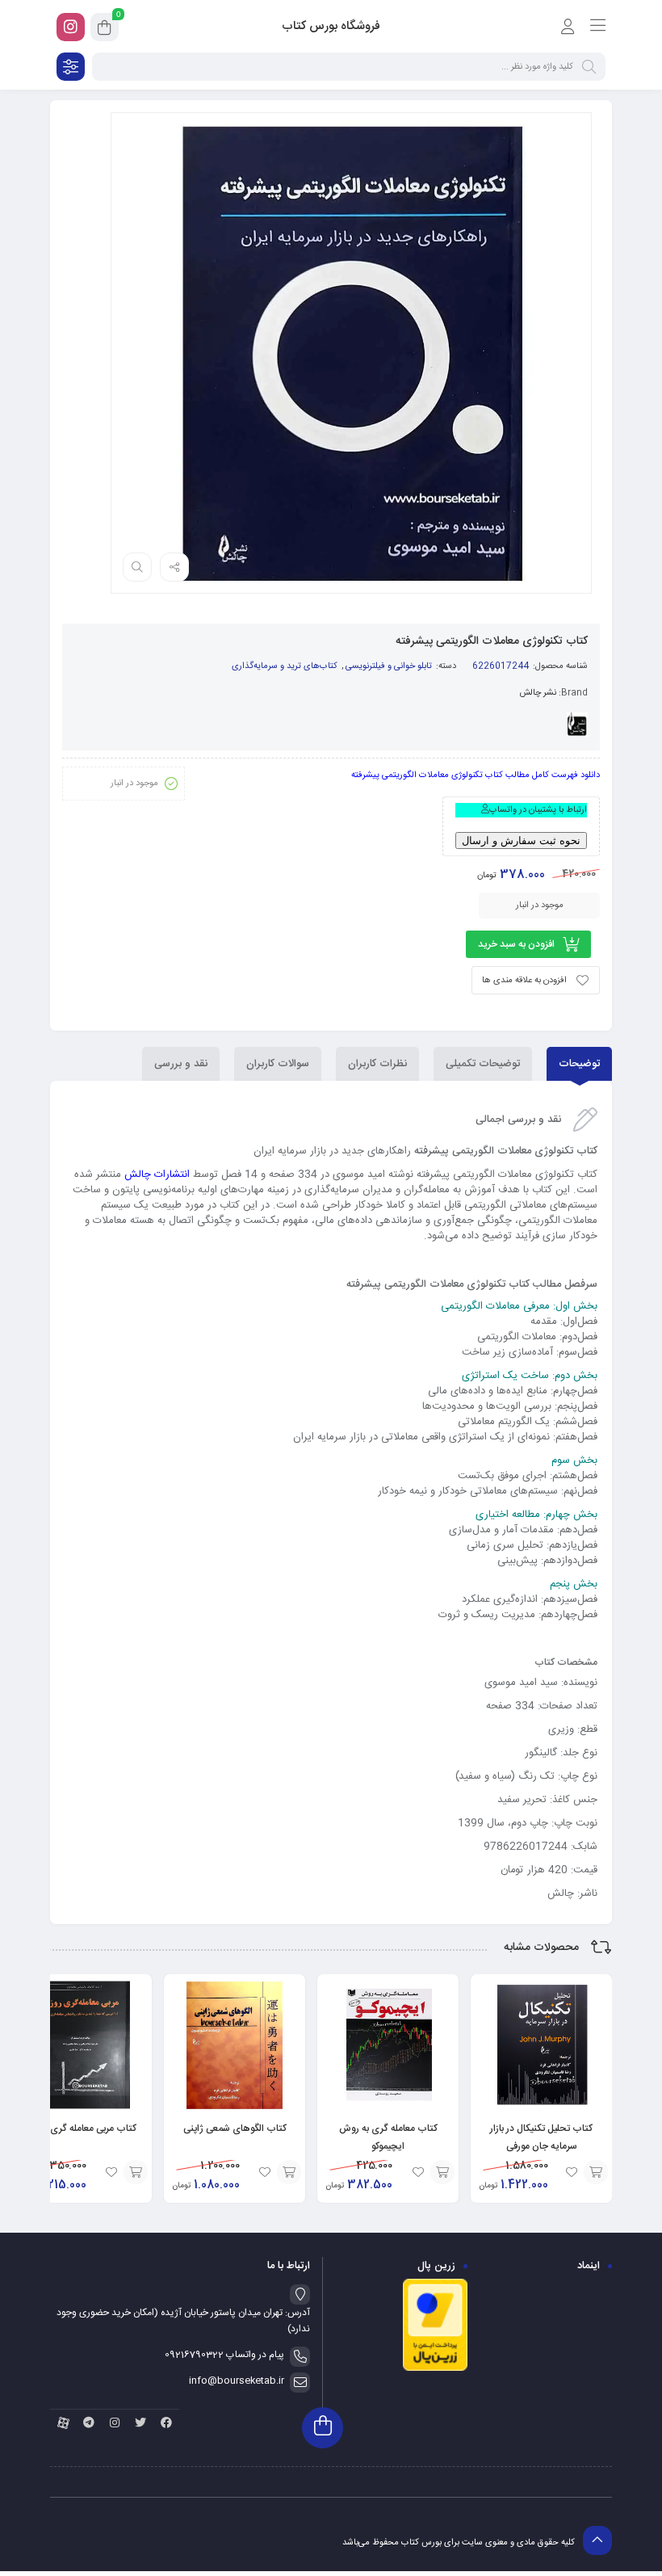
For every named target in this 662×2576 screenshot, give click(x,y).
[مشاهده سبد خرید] (105, 30)
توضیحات (579, 1064)
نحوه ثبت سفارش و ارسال (521, 840)
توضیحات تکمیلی (483, 1064)
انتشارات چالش (157, 1175)
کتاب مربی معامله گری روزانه (81, 2128)
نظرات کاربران (377, 1064)
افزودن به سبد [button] (596, 2172)
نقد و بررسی (181, 1064)
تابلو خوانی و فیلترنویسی (389, 666)
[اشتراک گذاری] (174, 567)
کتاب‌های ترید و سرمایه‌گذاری (285, 666)
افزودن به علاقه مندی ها (524, 981)
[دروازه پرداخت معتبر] (435, 2369)
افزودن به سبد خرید (516, 944)
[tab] (579, 1064)
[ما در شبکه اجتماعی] (71, 27)
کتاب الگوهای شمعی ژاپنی (235, 2128)
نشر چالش (538, 693)
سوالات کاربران (278, 1064)
